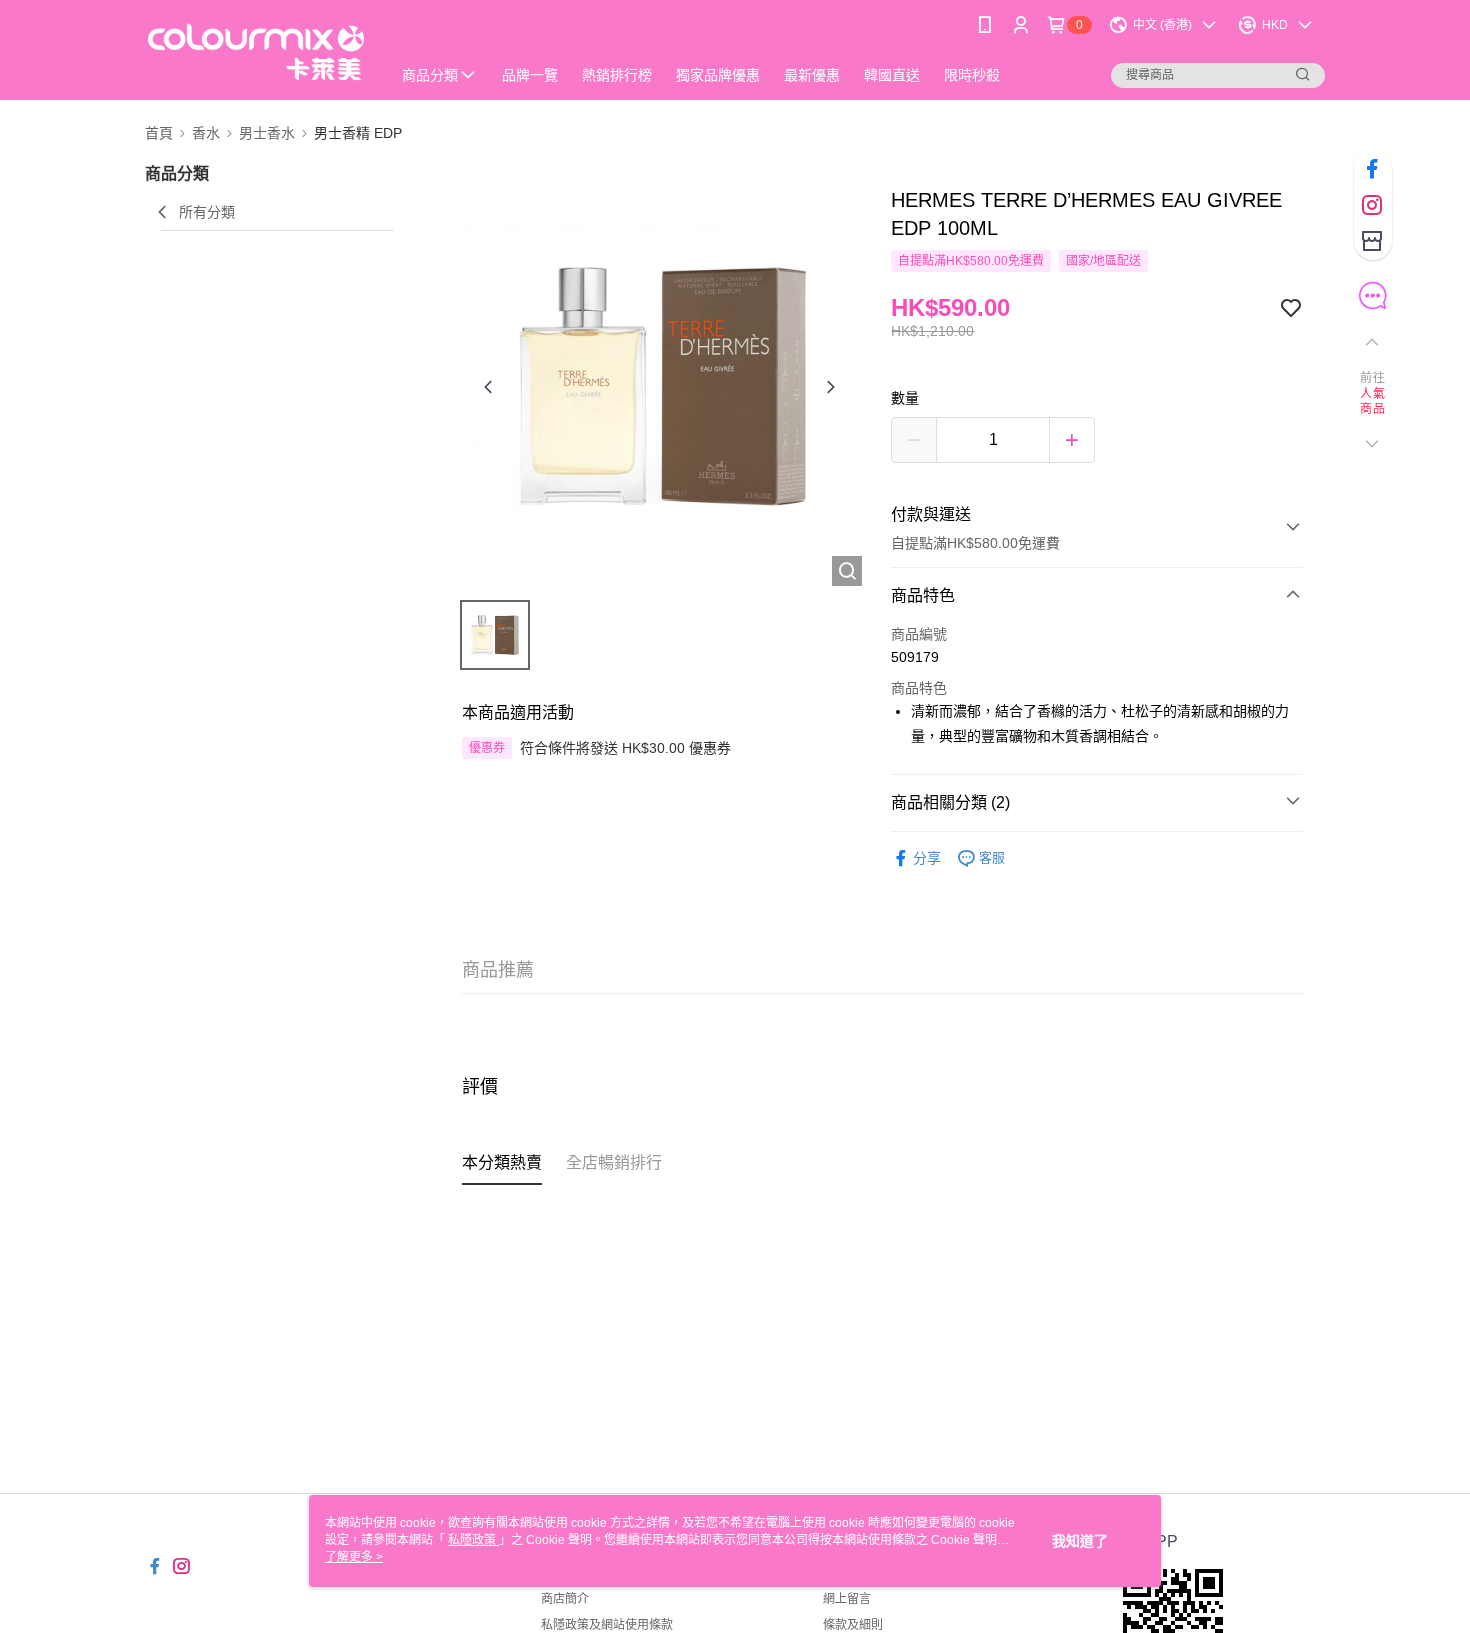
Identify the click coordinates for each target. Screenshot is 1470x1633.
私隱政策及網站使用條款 (607, 1625)
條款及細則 (853, 1625)
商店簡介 (565, 1599)
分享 (927, 858)
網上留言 (847, 1599)
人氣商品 (1372, 402)
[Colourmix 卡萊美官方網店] (256, 52)
